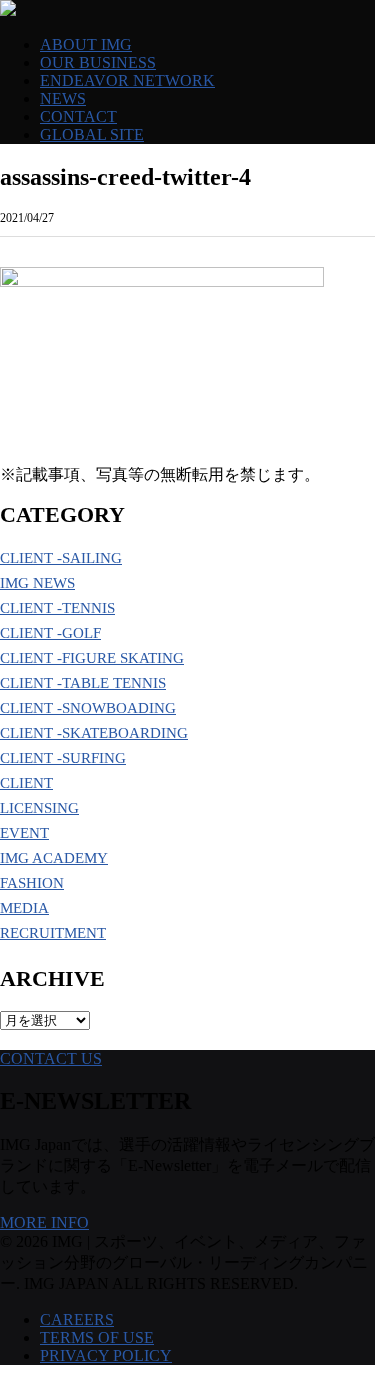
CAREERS (77, 1319)
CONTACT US (51, 1058)
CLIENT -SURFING (63, 758)
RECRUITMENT (53, 933)
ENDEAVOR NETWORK (127, 80)
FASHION (32, 883)
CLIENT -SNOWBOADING (88, 708)
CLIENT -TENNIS (57, 608)
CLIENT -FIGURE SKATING (92, 658)
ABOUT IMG (86, 44)
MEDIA (24, 908)
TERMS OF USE (97, 1337)
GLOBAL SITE (92, 134)
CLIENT (26, 783)
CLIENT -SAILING (61, 558)
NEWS (63, 98)
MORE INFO (44, 1222)
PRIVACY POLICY (106, 1355)
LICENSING (39, 808)
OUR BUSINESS (98, 62)
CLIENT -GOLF (50, 633)
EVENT (24, 833)
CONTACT (78, 116)
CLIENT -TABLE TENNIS (83, 683)
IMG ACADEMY (54, 858)
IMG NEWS (37, 583)
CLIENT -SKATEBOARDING (94, 733)
